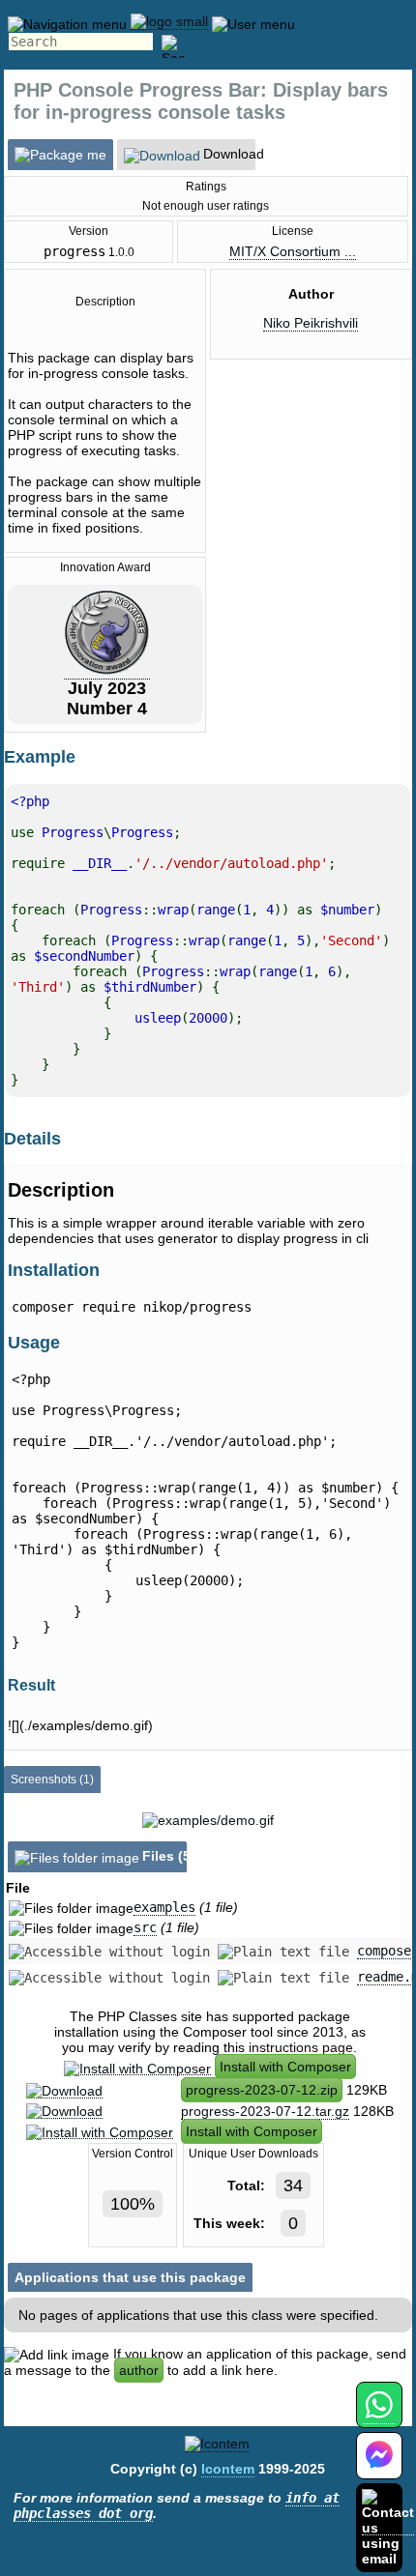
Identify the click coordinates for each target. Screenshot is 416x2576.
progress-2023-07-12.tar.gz (265, 2111)
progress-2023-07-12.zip (262, 2090)
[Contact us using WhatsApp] (379, 2416)
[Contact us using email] (388, 2527)
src (145, 1927)
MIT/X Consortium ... (293, 251)
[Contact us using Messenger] (379, 2467)
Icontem (228, 2469)
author (139, 2370)
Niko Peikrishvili (311, 323)
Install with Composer (285, 2067)
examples (164, 1907)
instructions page (301, 2047)
